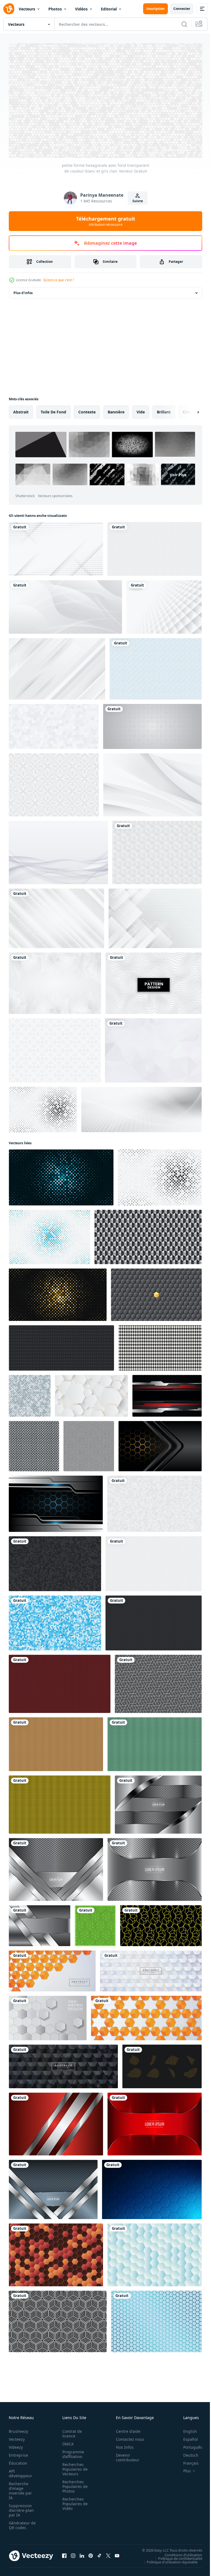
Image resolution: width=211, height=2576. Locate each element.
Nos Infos (122, 2445)
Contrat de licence (70, 2431)
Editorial (109, 9)
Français (187, 2461)
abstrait (21, 410)
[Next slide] (189, 410)
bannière (116, 410)
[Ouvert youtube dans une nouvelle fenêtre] (117, 2553)
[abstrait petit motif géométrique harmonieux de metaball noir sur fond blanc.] (34, 1444)
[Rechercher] (184, 24)
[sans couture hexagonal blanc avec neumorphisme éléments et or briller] (91, 1394)
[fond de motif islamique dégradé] (152, 724)
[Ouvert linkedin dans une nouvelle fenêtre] (82, 2553)
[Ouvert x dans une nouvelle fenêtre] (108, 2553)
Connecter (182, 9)
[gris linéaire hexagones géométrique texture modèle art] (158, 1682)
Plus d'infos (23, 291)
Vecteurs (27, 9)
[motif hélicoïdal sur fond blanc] (58, 850)
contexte (87, 410)
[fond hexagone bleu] (156, 2319)
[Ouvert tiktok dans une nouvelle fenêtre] (99, 2553)
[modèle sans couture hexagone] (58, 2319)
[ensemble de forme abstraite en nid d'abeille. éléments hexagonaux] (162, 2064)
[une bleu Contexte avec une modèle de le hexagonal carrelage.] (152, 2187)
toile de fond (53, 410)
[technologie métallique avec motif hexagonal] (155, 1867)
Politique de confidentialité (176, 2556)
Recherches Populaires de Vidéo (73, 2501)
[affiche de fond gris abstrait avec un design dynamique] (141, 1107)
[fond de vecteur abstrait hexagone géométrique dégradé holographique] (155, 2253)
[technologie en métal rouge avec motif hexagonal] (155, 2122)
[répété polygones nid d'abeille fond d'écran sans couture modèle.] (161, 1923)
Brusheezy (18, 2429)
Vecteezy (17, 2437)
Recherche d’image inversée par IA (20, 2488)
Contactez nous (127, 2437)
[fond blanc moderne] (57, 667)
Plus (183, 2468)
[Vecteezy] (9, 9)
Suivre (138, 201)
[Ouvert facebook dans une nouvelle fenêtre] (64, 2553)
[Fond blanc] (54, 783)
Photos (55, 9)
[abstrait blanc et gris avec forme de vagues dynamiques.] (65, 605)
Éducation (18, 2461)
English (186, 2429)
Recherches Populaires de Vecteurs (73, 2467)
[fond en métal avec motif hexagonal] (158, 1802)
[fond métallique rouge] (56, 2122)
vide (141, 410)
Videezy (16, 2445)
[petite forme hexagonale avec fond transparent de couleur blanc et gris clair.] (154, 1502)
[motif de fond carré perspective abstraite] (164, 605)
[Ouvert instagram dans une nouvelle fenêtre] (73, 2553)
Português (189, 2445)
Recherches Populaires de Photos (73, 2484)
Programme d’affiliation (72, 2452)
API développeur (20, 2471)
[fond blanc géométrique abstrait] (155, 916)
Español (186, 2437)
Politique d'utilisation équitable (168, 2560)
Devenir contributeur (125, 2455)
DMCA (66, 2441)
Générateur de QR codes (20, 2523)
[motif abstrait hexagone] (95, 1923)
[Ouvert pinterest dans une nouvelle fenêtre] (91, 2553)
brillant (164, 410)
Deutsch (187, 2453)
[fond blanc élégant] (152, 783)
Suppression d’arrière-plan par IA (21, 2508)
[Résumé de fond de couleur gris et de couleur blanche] (55, 981)
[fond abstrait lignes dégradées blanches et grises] (56, 547)
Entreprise (18, 2453)
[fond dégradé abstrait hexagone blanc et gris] (48, 2016)
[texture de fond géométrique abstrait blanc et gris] (157, 850)
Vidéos (81, 9)
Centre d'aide (125, 2429)
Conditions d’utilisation (179, 2552)
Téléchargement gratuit (106, 221)
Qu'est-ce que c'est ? (59, 280)
